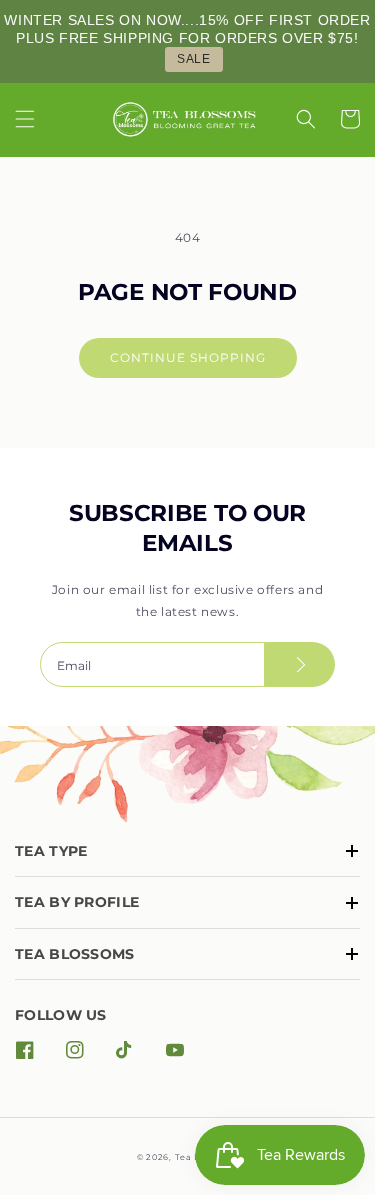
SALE (193, 59)
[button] (25, 119)
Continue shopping (188, 357)
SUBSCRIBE (300, 664)
